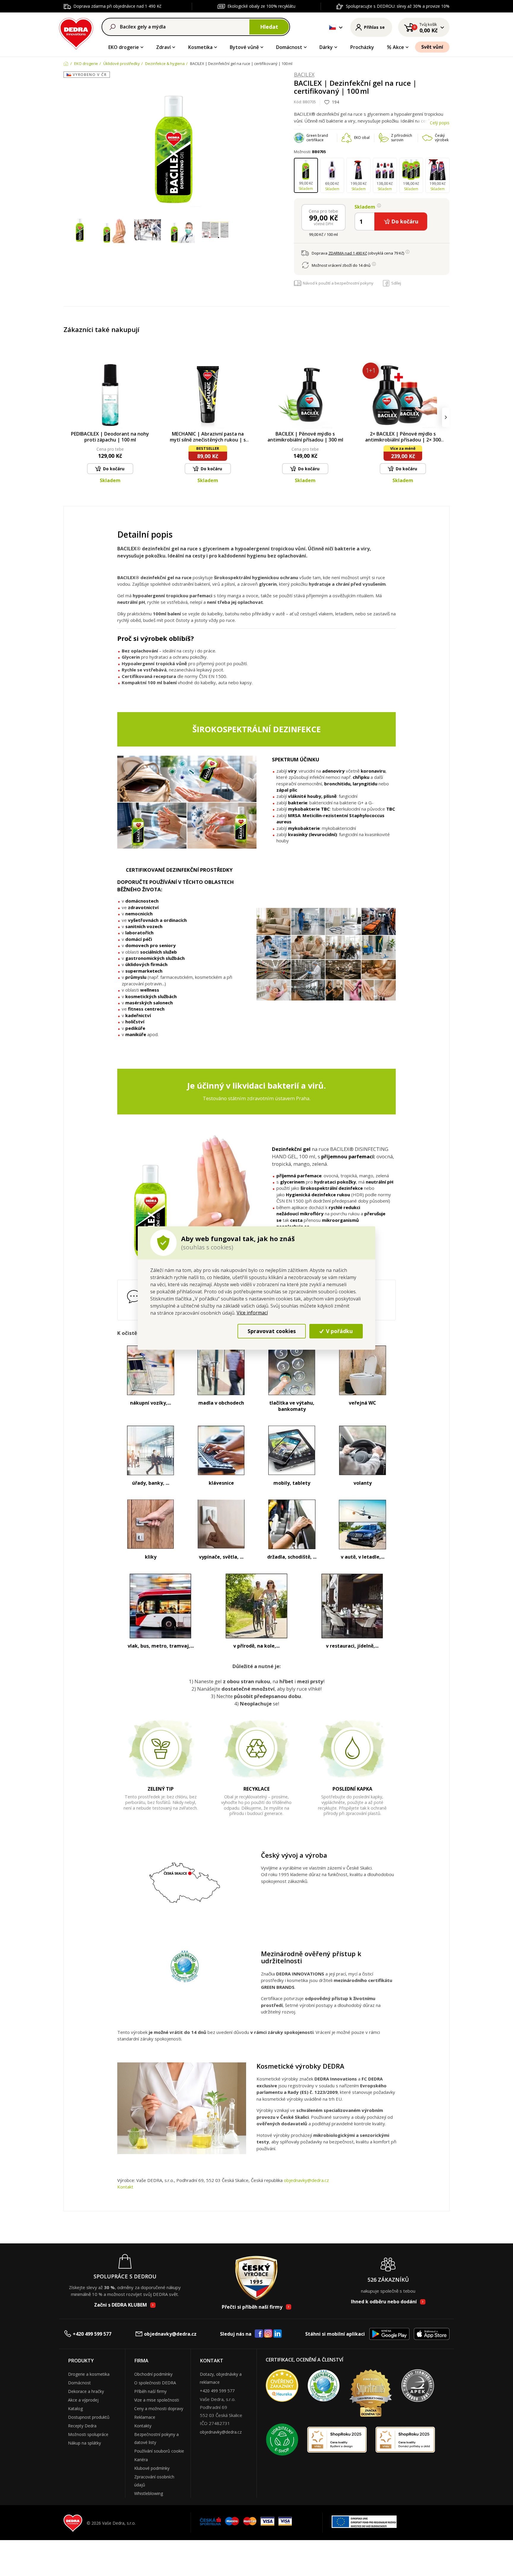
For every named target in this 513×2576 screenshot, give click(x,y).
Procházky (362, 47)
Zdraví (163, 47)
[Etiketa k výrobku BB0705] (215, 230)
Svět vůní (432, 47)
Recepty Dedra (82, 2426)
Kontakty (143, 2426)
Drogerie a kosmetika (89, 2374)
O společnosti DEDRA (155, 2383)
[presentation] (67, 417)
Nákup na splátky (84, 2443)
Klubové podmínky (152, 2468)
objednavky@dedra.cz (306, 2180)
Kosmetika (200, 47)
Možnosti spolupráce (88, 2434)
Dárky (326, 47)
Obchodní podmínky (153, 2374)
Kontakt (125, 2187)
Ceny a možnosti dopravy (159, 2409)
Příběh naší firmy (150, 2391)
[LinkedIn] (278, 2334)
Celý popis (440, 123)
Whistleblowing (149, 2493)
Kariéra (141, 2460)
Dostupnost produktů (89, 2417)
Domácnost (289, 47)
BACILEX (304, 75)
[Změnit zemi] (332, 27)
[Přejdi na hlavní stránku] (76, 33)
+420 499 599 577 (92, 2334)
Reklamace (145, 2417)
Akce (398, 47)
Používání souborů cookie (159, 2451)
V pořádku (339, 1331)
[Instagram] (268, 2334)
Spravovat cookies (272, 1331)
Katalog (75, 2409)
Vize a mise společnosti (157, 2400)
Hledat (269, 27)
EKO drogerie (124, 47)
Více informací (252, 1313)
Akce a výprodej (83, 2400)
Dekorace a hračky (86, 2391)
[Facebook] (259, 2334)
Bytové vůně (244, 47)
